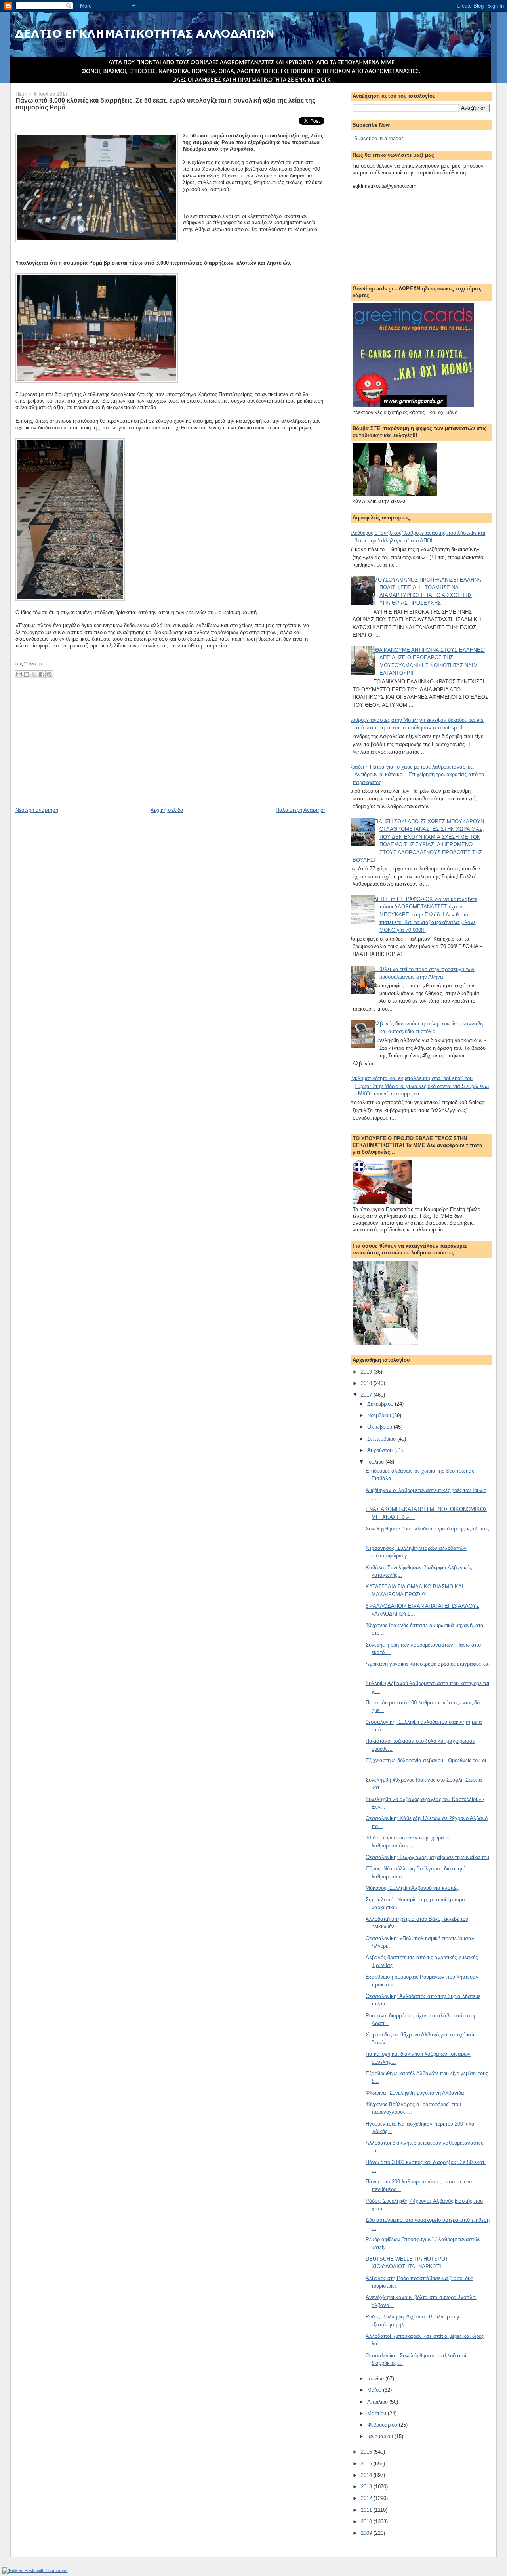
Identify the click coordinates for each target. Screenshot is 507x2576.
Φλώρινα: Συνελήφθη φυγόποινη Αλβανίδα (415, 2093)
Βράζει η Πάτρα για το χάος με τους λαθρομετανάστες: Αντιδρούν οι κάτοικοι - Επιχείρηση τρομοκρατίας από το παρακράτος (416, 775)
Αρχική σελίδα (167, 810)
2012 (367, 2498)
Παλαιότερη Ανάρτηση (301, 810)
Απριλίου (378, 2402)
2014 (367, 2475)
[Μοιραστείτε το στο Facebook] (42, 674)
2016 (367, 2452)
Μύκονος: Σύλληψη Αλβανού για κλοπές (412, 1888)
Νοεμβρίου (380, 1415)
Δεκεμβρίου (381, 1404)
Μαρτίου (377, 2413)
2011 (367, 2510)
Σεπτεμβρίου (382, 1439)
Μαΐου (375, 2390)
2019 (367, 1372)
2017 (367, 1395)
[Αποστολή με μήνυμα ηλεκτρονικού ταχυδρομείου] (19, 674)
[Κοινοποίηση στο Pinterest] (49, 674)
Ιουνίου (376, 2379)
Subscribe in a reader (378, 138)
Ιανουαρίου (381, 2436)
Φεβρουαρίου (383, 2425)
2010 (367, 2522)
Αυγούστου (381, 1450)
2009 (367, 2533)
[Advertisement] (75, 751)
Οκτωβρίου (380, 1427)
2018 (367, 1383)
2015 (367, 2464)
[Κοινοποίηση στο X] (34, 674)
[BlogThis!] (27, 674)
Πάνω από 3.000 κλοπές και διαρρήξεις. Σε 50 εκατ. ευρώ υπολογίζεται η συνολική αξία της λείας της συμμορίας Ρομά (165, 104)
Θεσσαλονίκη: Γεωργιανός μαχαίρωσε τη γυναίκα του (427, 1857)
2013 (367, 2487)
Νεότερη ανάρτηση (37, 810)
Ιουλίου (376, 1462)
